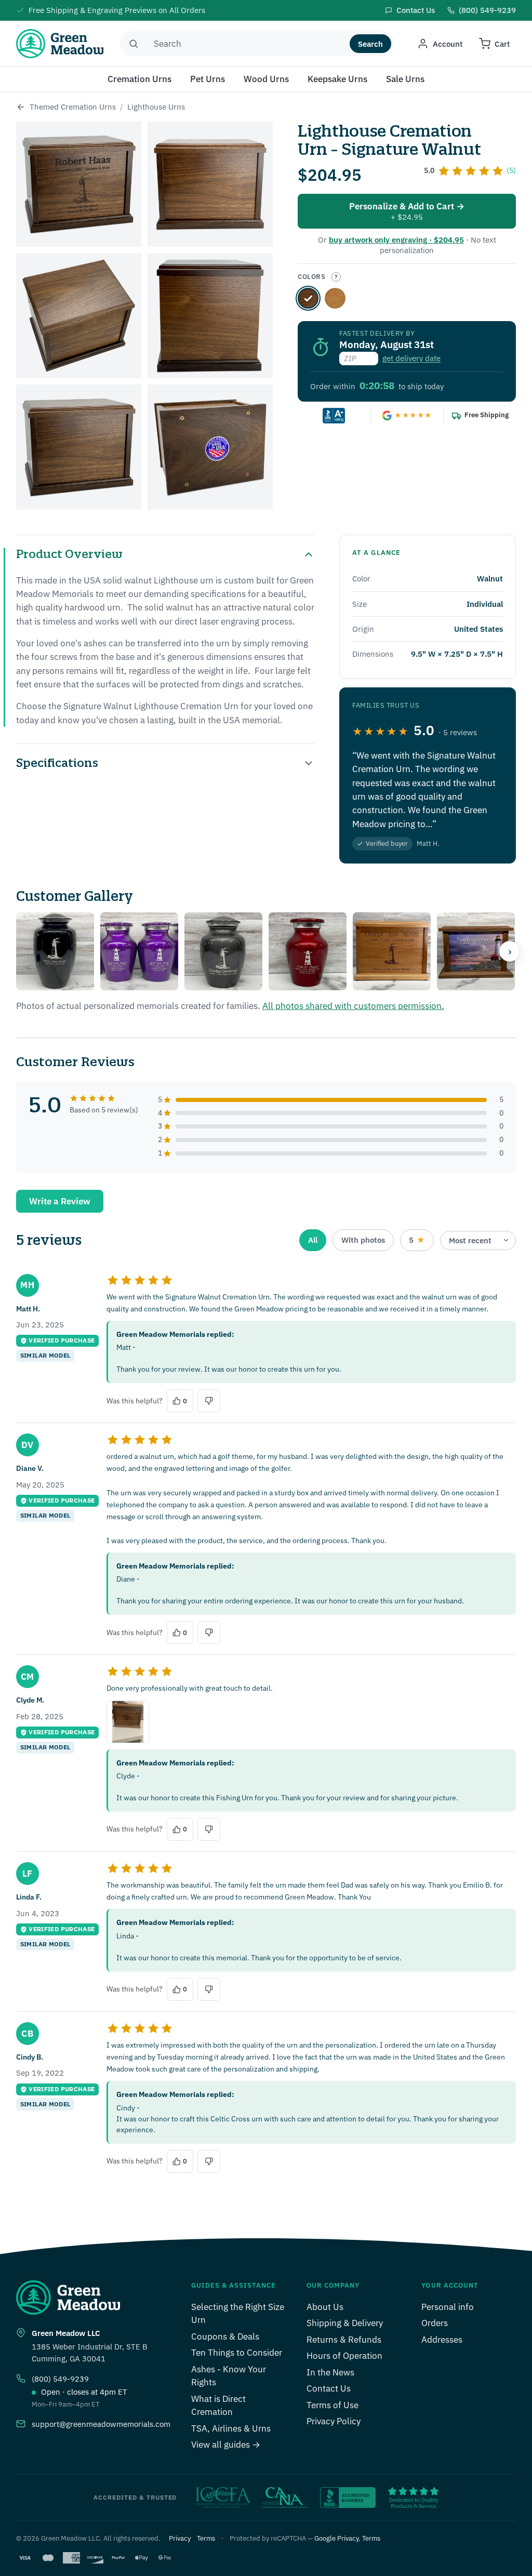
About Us (325, 2307)
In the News (330, 2372)
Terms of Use (332, 2405)
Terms (206, 2538)
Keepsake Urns (337, 79)
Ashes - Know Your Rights (229, 2376)
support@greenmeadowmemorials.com (101, 2424)
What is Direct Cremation (218, 2406)
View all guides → (226, 2445)
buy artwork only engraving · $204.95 (396, 240)
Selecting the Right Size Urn (238, 2314)
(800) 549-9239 (60, 2379)
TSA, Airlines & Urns (231, 2428)
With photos (363, 1240)
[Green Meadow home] (60, 44)
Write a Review (60, 1201)
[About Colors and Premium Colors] (336, 277)
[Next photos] (510, 951)
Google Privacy (336, 2538)
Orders (435, 2323)
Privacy (180, 2538)
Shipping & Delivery (345, 2323)
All (313, 1240)
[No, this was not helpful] (209, 1401)
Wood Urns (266, 79)
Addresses (442, 2340)
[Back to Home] (21, 107)
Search (370, 44)
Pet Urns (208, 79)
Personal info (448, 2307)
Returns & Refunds (344, 2340)
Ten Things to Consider (237, 2353)
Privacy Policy (334, 2421)
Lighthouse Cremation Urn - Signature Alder (335, 298)
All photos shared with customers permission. (353, 1006)
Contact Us (329, 2388)
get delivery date (411, 358)
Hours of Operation (344, 2356)
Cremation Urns (139, 79)
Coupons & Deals (225, 2336)
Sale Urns (405, 79)
